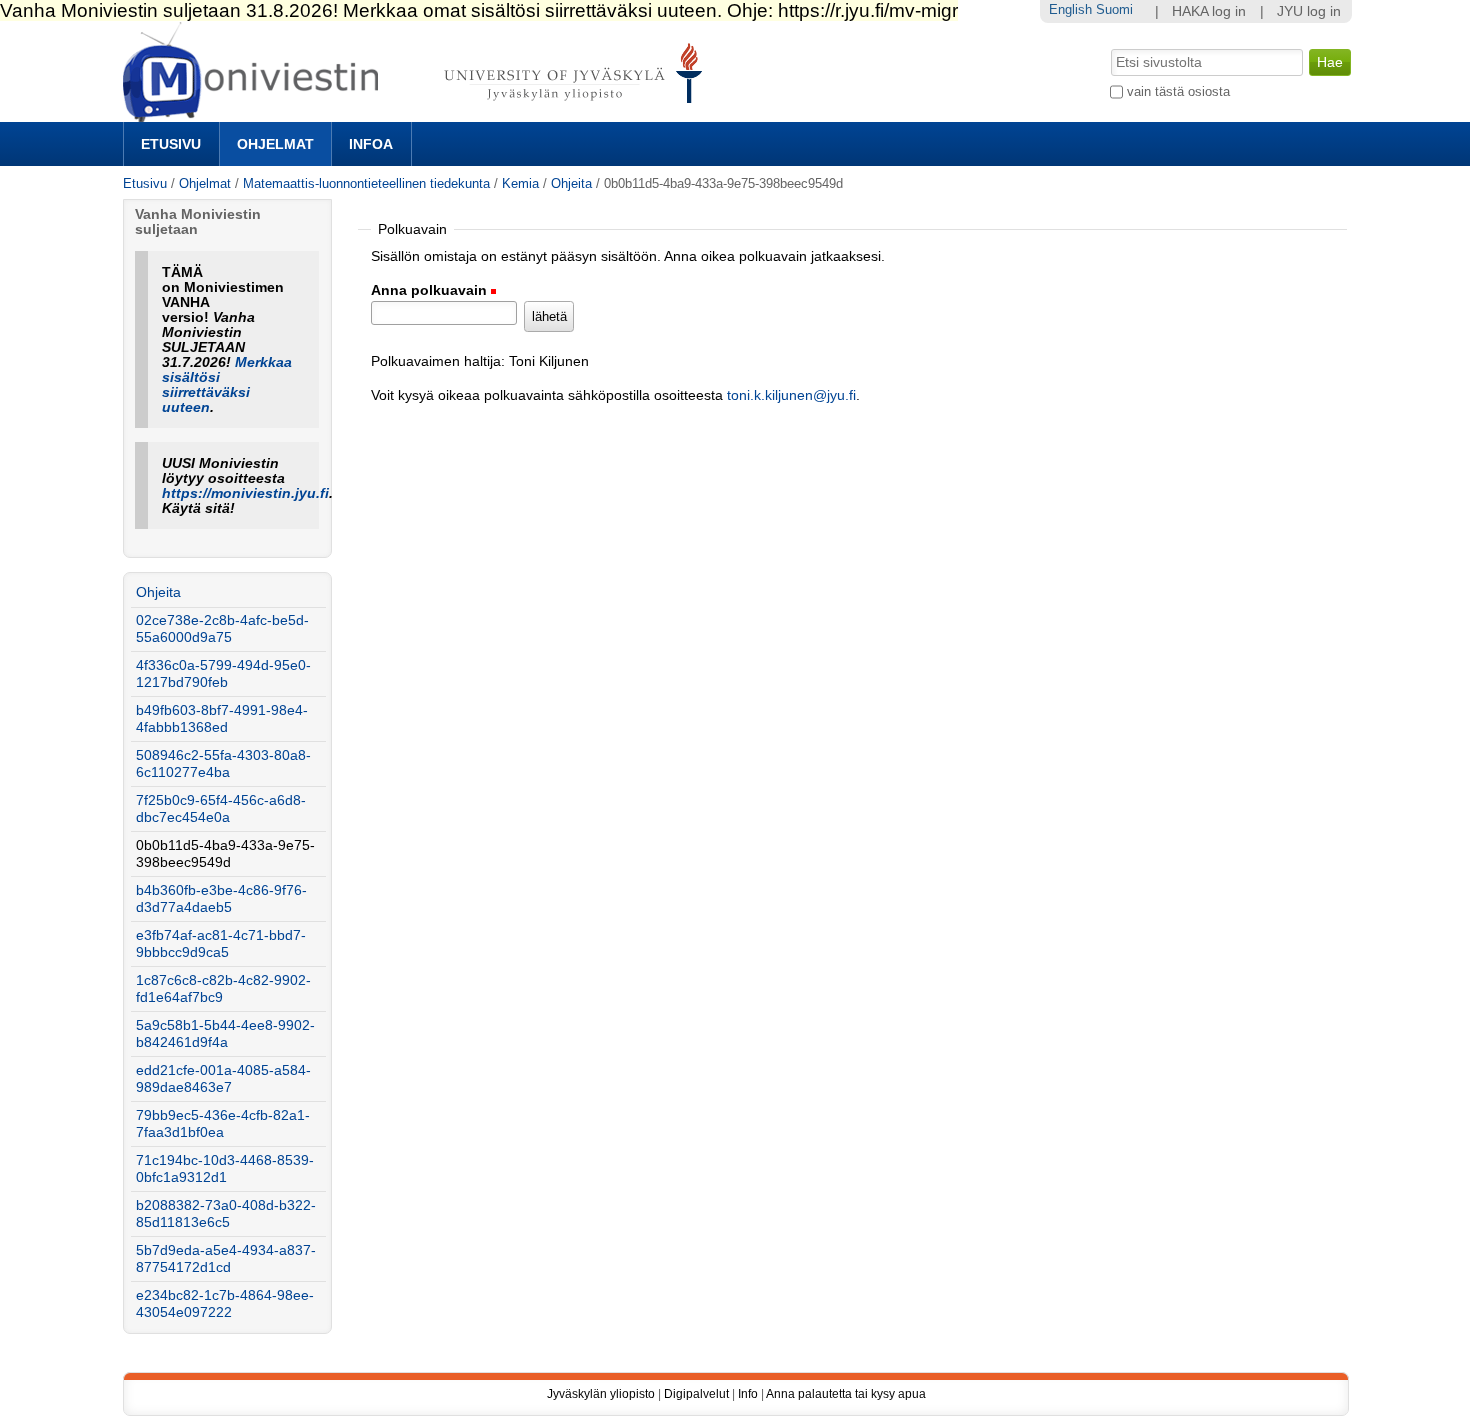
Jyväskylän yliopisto (601, 1394)
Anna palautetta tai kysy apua (846, 1394)
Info (748, 1394)
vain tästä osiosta (1178, 91)
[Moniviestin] (418, 113)
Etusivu (171, 144)
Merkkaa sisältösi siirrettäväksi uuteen (227, 385)
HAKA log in (1209, 11)
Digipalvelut (696, 1394)
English (1070, 9)
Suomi (1114, 9)
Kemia (520, 183)
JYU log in (1309, 11)
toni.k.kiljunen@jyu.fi (791, 395)
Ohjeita (571, 183)
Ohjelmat (275, 144)
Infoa (371, 144)
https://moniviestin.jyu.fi (245, 493)
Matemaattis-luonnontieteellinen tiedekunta (366, 183)
